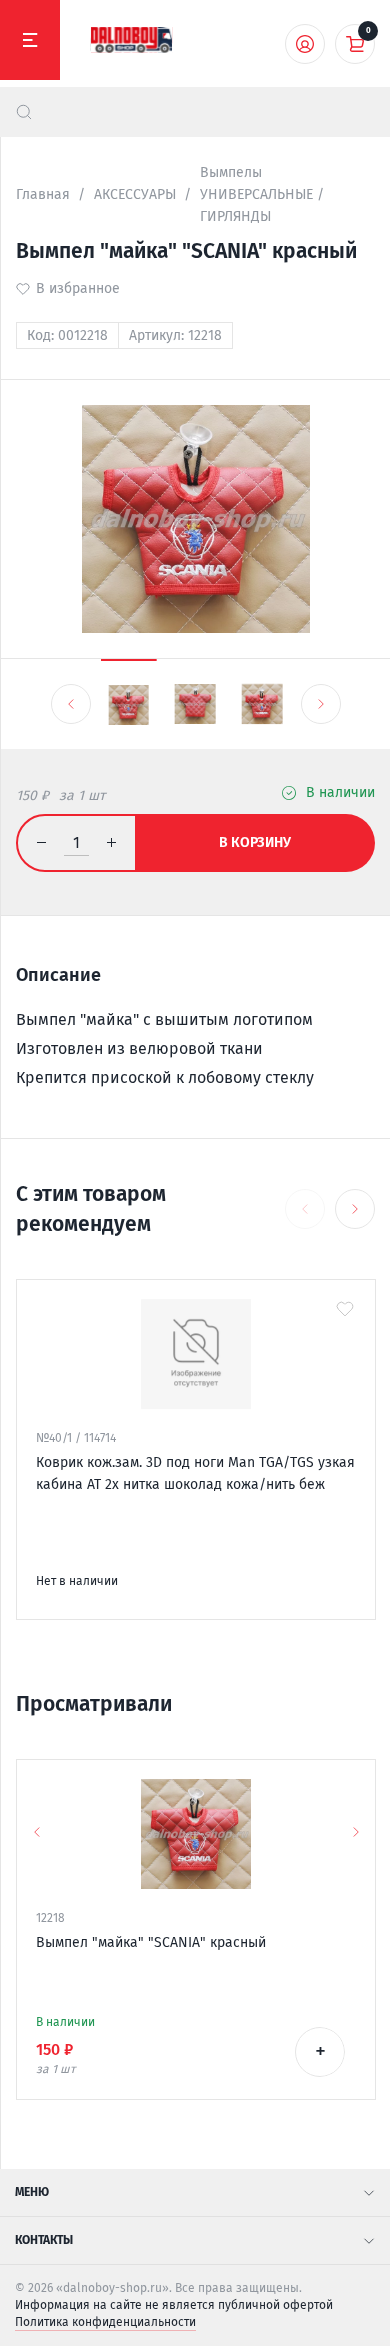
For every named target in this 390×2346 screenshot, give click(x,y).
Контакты (44, 2240)
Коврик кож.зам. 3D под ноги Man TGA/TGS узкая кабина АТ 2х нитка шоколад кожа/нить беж (195, 1473)
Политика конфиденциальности (105, 2322)
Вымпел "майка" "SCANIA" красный (151, 1942)
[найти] (24, 112)
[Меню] (30, 40)
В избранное (78, 288)
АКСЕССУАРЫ (135, 194)
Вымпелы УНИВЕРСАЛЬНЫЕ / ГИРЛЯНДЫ (262, 194)
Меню (32, 2192)
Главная (43, 194)
